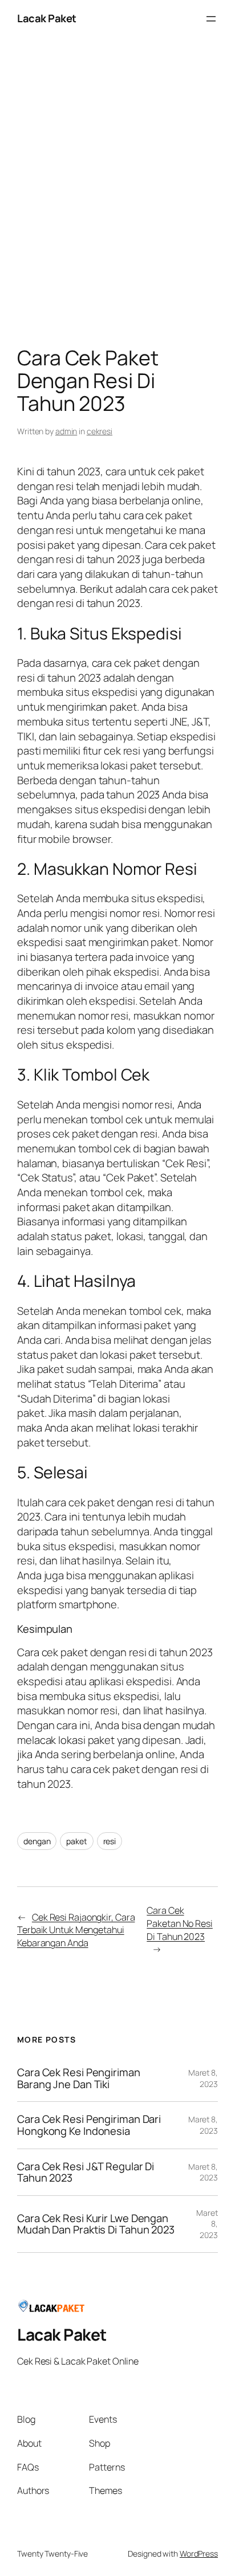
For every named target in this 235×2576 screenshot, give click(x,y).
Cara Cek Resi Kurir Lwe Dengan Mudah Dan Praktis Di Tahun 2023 (96, 2224)
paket (77, 1841)
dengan (37, 1841)
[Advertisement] (117, 195)
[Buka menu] (211, 19)
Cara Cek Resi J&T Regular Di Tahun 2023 (86, 2172)
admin (66, 431)
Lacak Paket (47, 18)
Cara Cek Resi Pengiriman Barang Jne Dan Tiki (79, 2078)
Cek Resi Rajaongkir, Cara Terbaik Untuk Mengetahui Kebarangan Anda (76, 1930)
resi (110, 1841)
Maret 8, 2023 (203, 2078)
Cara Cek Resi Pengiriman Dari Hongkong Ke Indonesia (89, 2125)
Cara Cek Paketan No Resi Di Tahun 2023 (180, 1923)
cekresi (100, 431)
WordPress (199, 2553)
